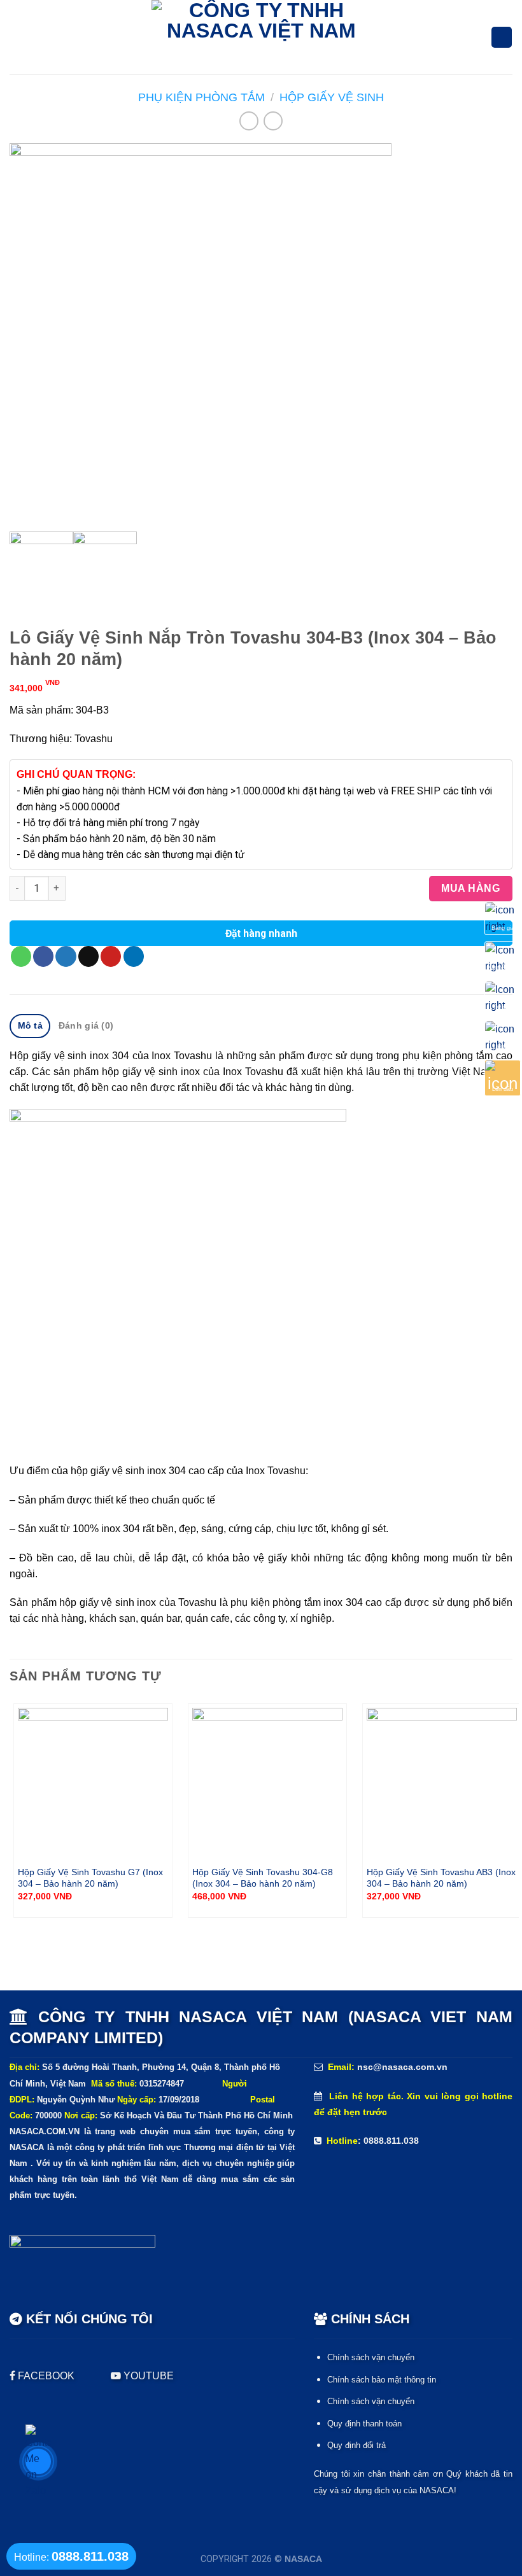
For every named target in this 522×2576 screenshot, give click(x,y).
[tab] (30, 1026)
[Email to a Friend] (88, 956)
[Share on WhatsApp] (21, 956)
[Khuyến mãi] (503, 957)
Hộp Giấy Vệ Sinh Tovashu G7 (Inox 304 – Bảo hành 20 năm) (90, 1878)
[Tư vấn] (503, 996)
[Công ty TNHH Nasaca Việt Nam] (261, 37)
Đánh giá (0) (86, 1025)
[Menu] (18, 38)
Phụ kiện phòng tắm (201, 97)
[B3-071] (105, 563)
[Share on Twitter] (66, 956)
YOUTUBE (147, 2376)
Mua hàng (470, 888)
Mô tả (30, 1025)
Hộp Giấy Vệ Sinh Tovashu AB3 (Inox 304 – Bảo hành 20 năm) (441, 1878)
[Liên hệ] (503, 1036)
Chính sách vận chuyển (371, 2357)
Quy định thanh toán (364, 2424)
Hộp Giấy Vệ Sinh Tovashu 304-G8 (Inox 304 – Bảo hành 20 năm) (263, 1878)
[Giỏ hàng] (501, 37)
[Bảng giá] (503, 918)
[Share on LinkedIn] (134, 956)
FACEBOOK (46, 2376)
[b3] (261, 334)
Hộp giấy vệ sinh (332, 97)
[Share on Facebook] (43, 956)
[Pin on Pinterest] (111, 956)
